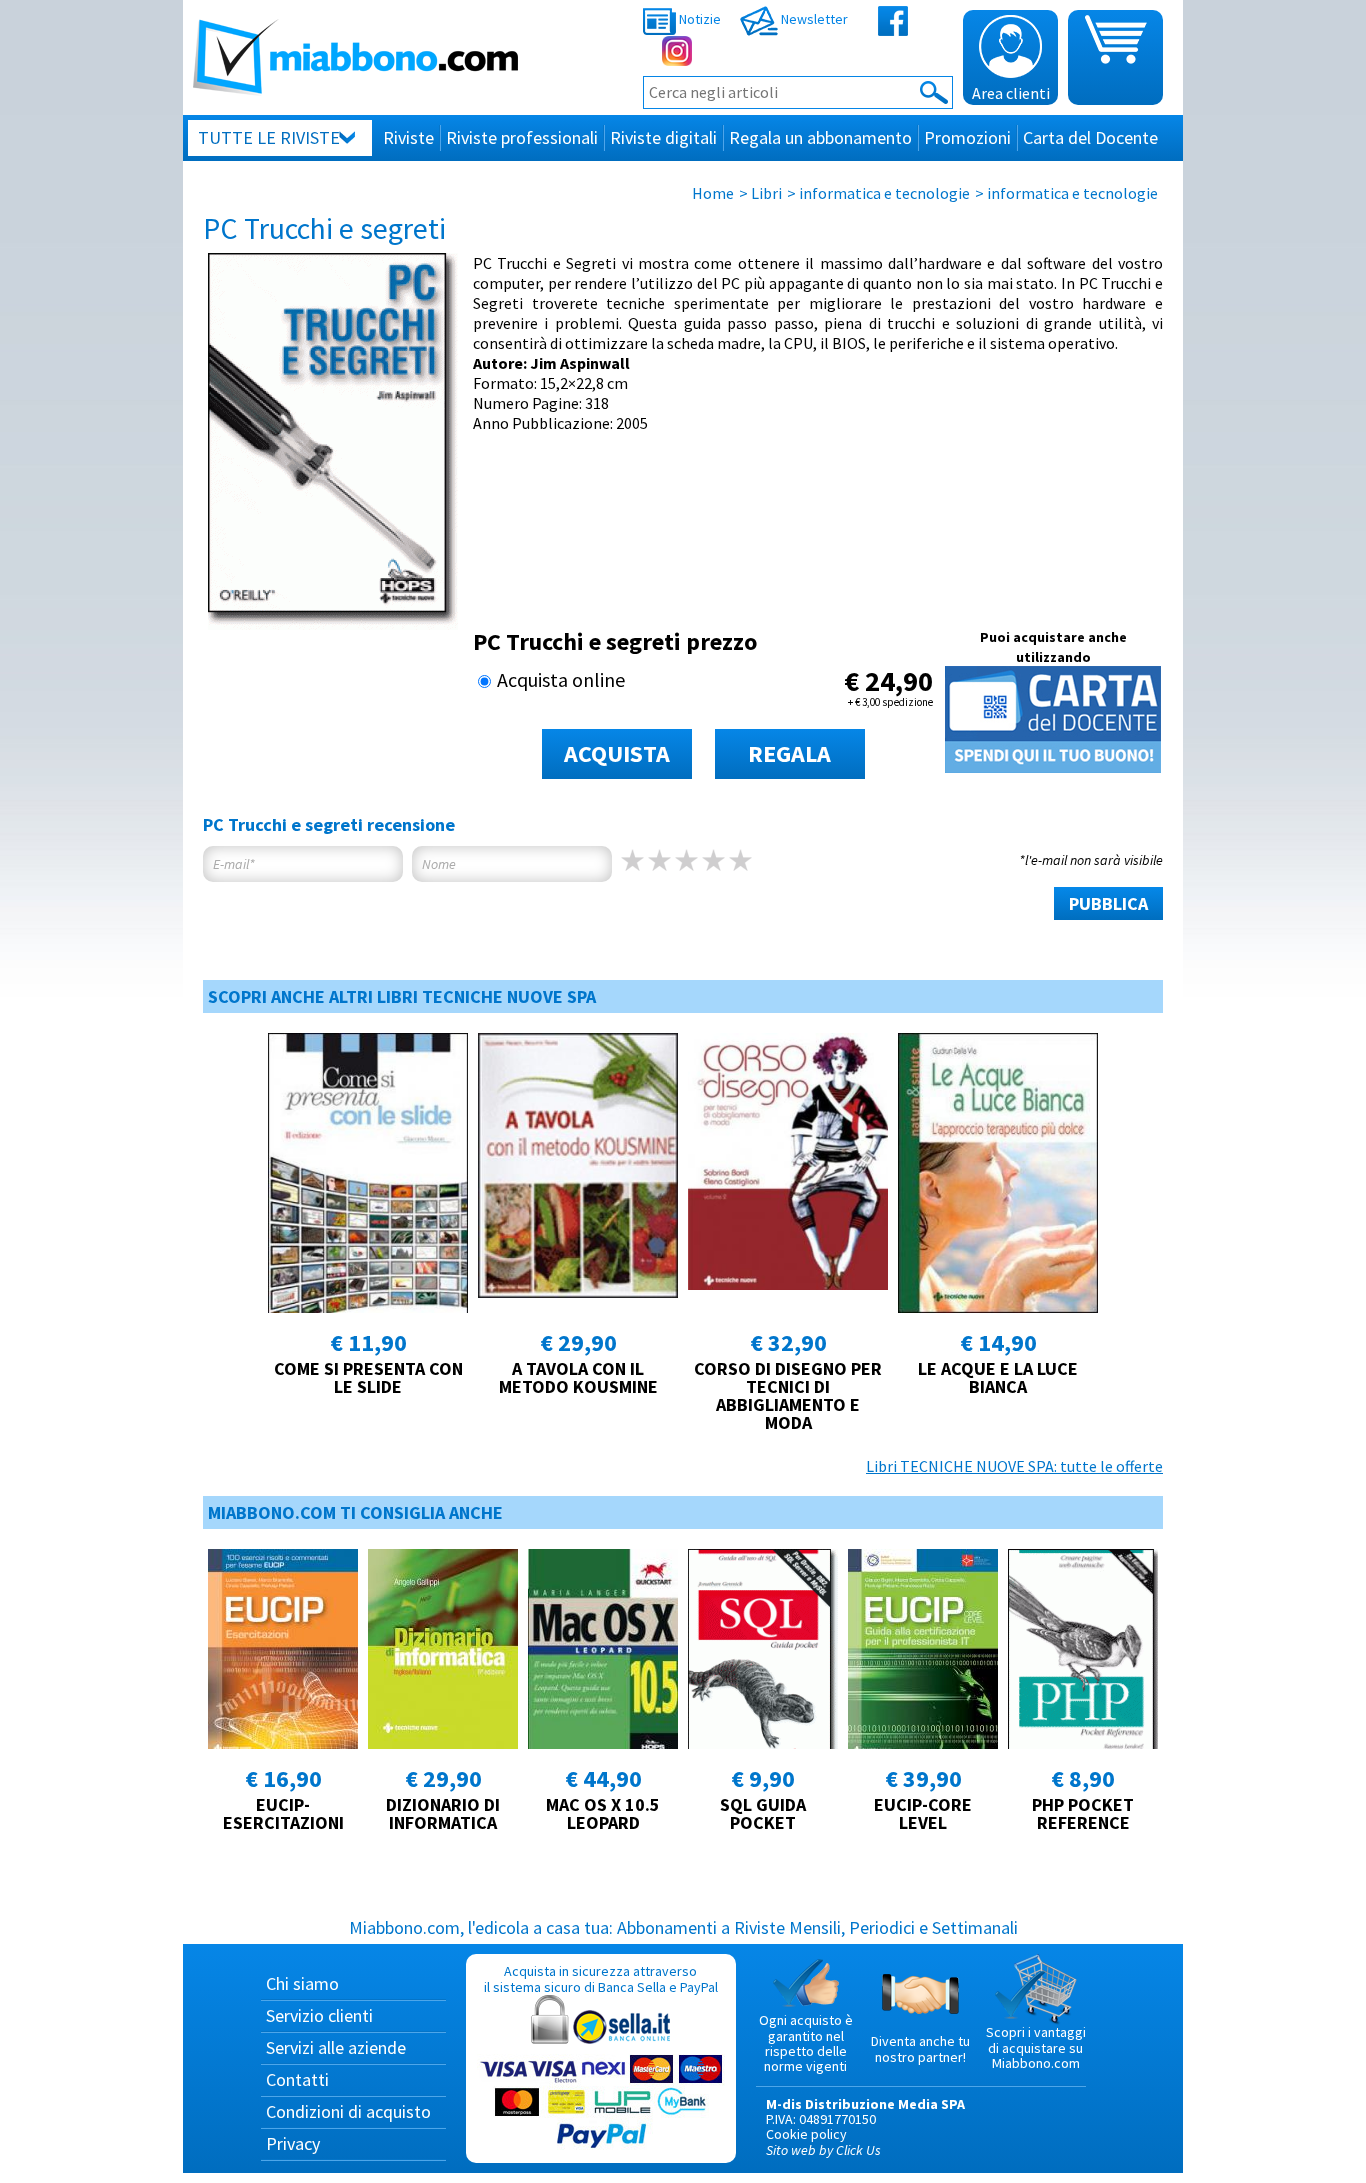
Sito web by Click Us (823, 2150)
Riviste (408, 137)
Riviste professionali (522, 137)
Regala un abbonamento (820, 137)
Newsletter (813, 19)
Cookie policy (806, 2134)
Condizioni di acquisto (348, 2111)
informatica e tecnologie (884, 193)
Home (713, 193)
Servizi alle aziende (336, 2047)
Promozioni (967, 137)
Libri (766, 193)
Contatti (297, 2079)
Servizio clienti (319, 2015)
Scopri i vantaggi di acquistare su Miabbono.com (1036, 2047)
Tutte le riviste (269, 137)
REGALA (789, 753)
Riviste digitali (663, 137)
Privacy (293, 2143)
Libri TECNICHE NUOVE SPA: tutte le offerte (1014, 1466)
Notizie (698, 19)
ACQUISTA (617, 753)
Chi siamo (302, 1983)
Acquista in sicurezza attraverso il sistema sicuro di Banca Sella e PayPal (601, 1978)
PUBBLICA (1108, 903)
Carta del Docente (1090, 137)
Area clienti (1011, 93)
